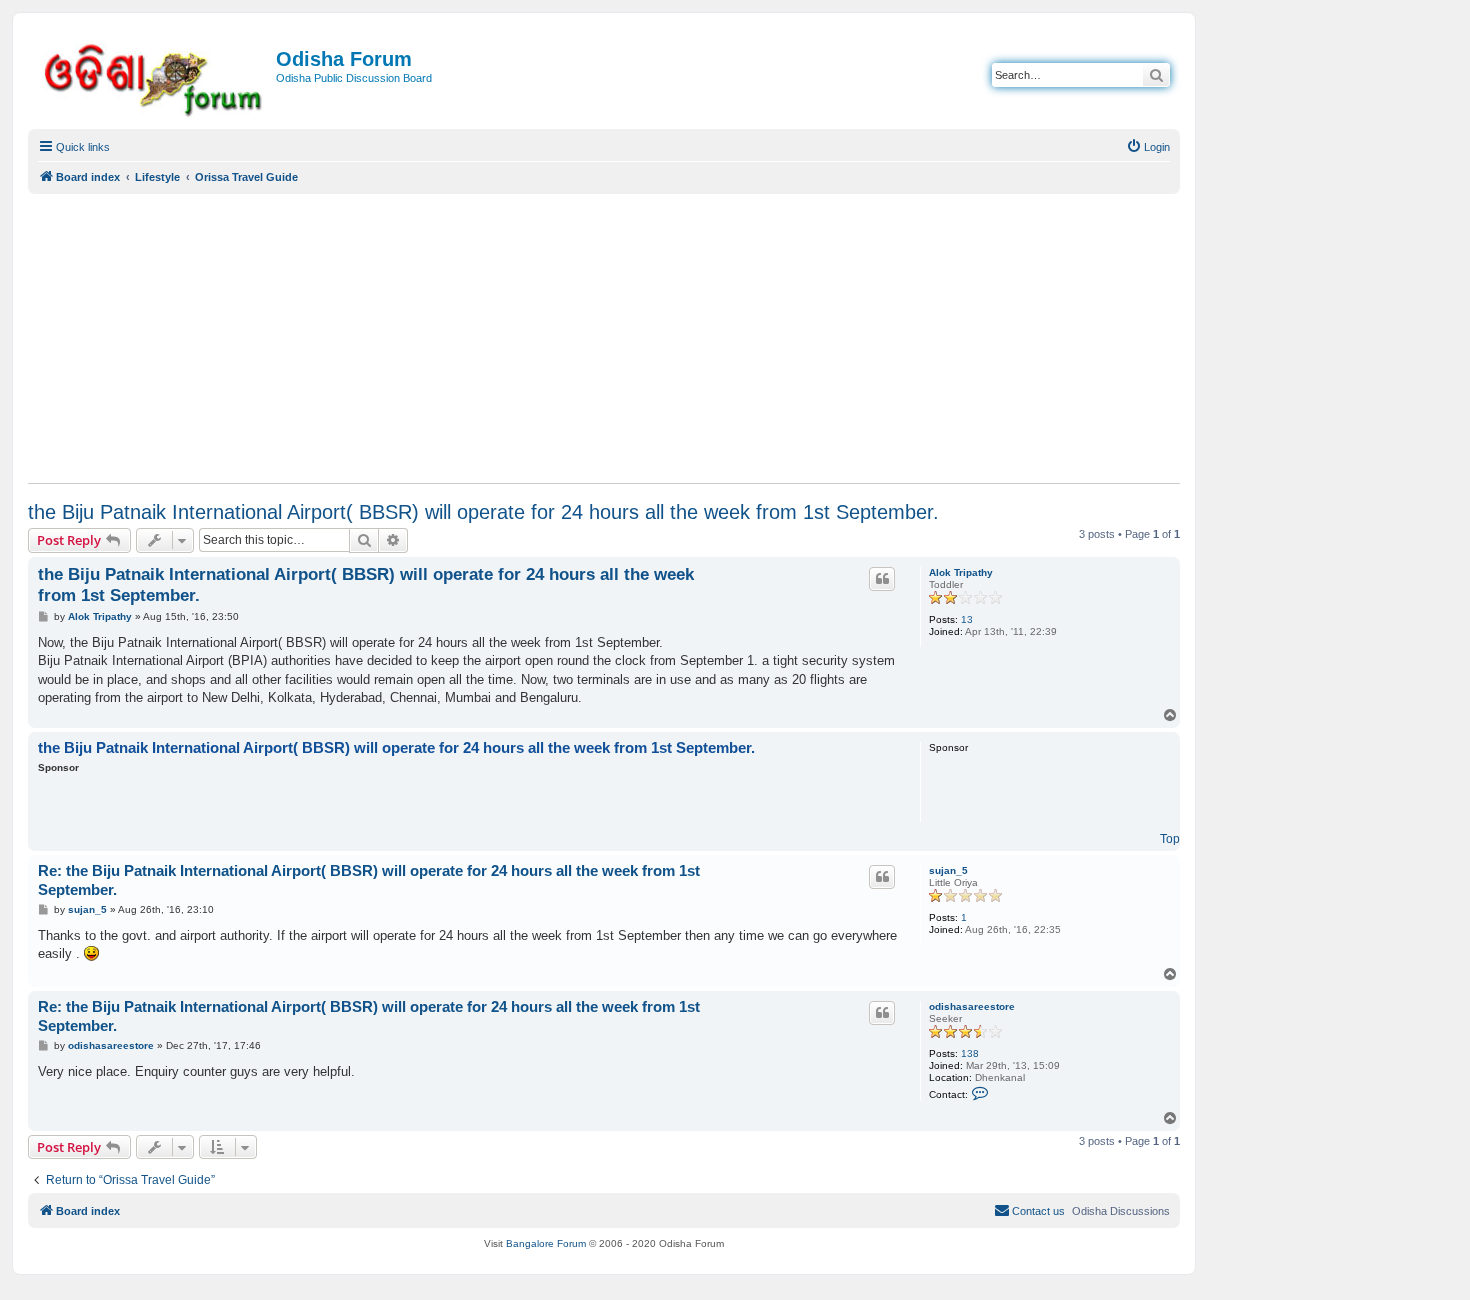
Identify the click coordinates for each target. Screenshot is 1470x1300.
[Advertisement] (604, 338)
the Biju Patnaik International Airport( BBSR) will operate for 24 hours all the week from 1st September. (483, 512)
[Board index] (154, 76)
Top (1170, 839)
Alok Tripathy (961, 572)
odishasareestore (972, 1006)
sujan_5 (948, 870)
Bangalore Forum (546, 1243)
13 (967, 619)
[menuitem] (1148, 147)
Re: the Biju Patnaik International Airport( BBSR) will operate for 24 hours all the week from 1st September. (369, 880)
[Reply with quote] (882, 579)
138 (970, 1053)
